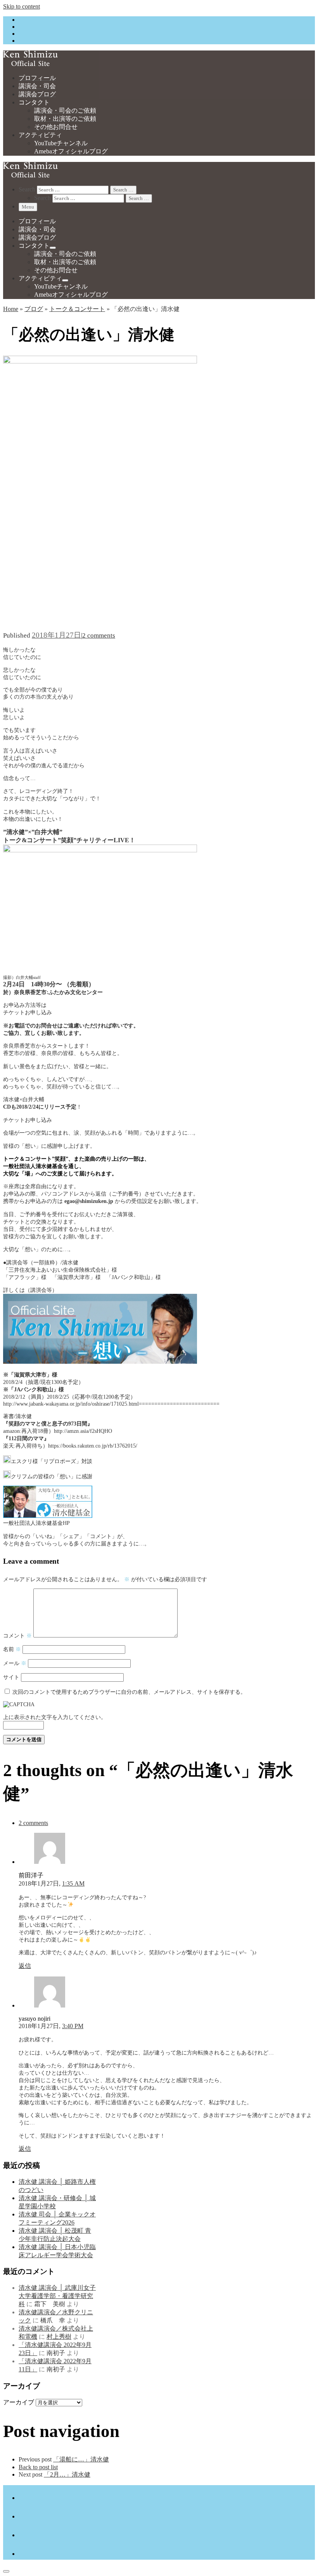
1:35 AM (73, 1883)
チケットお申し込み (28, 1012)
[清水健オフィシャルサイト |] (30, 64)
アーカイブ (19, 2402)
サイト (11, 1677)
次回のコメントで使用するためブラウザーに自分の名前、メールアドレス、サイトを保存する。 (129, 1692)
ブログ (34, 309)
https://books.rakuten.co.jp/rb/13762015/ (93, 1446)
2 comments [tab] (33, 1823)
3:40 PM (73, 2026)
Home (11, 309)
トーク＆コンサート (77, 309)
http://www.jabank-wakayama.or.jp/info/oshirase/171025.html (71, 1404)
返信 (25, 1966)
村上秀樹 (59, 2337)
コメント (17, 1636)
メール (15, 1663)
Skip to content (22, 6)
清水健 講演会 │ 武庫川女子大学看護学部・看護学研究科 (57, 2296)
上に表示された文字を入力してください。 (55, 1717)
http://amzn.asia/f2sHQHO (83, 1431)
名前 (12, 1649)
